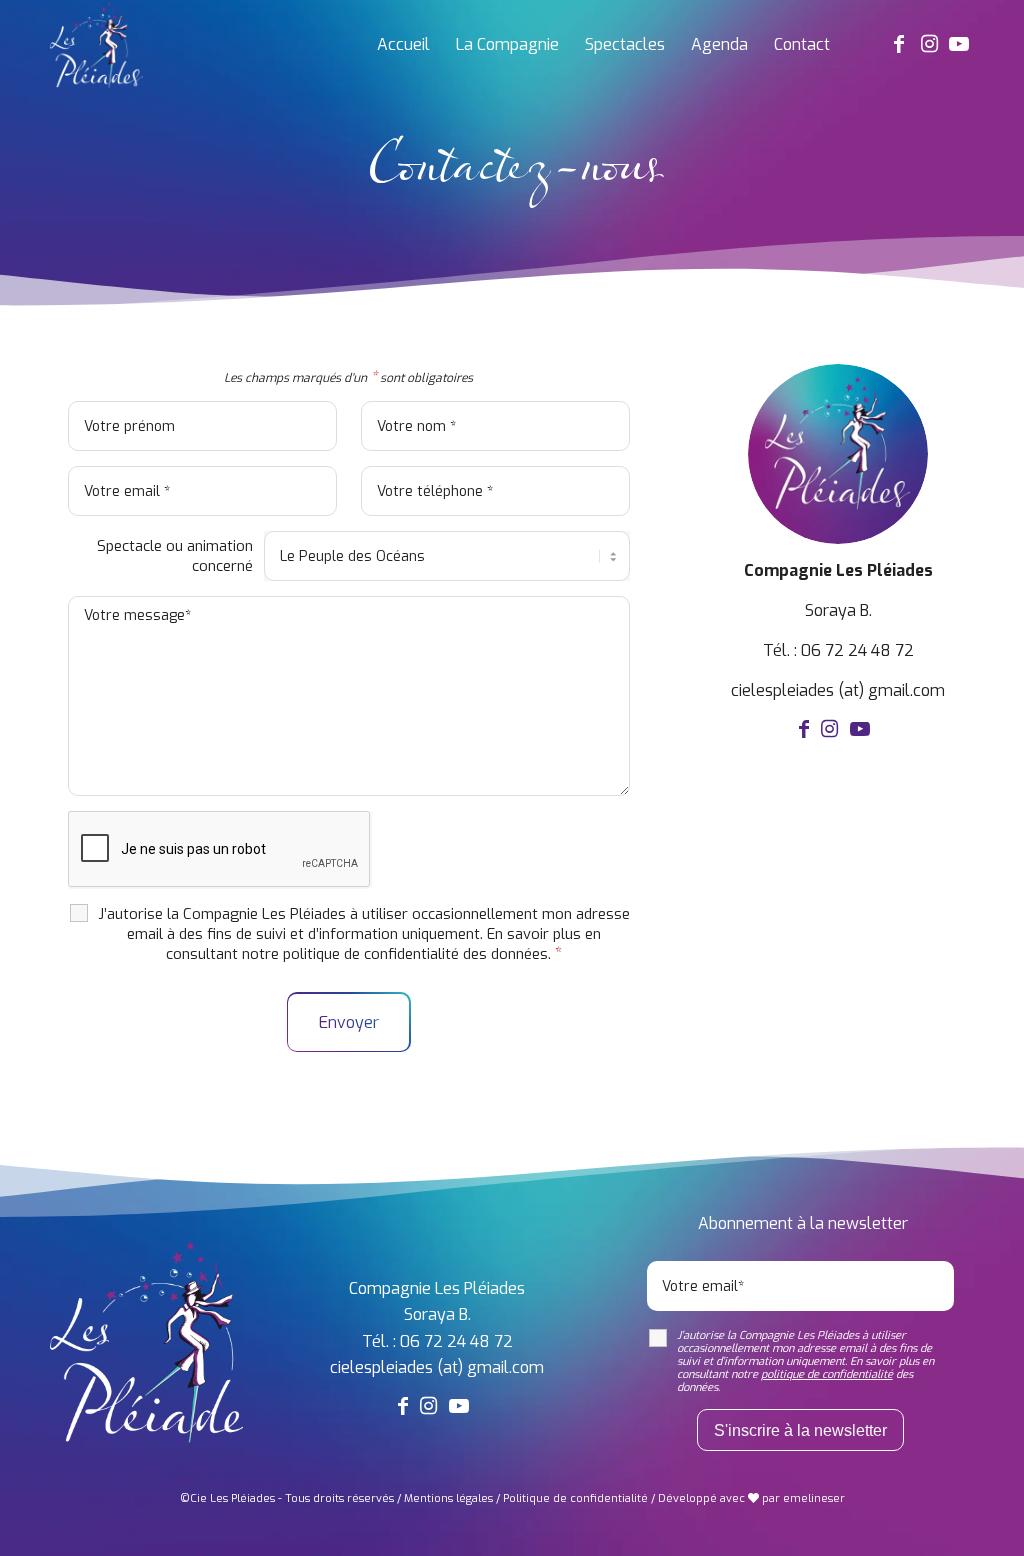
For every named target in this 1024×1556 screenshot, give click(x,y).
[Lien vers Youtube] (959, 44)
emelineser (814, 1498)
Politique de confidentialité (575, 1498)
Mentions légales (448, 1498)
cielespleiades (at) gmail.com (838, 690)
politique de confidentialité (371, 954)
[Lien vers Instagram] (929, 44)
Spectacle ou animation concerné (175, 556)
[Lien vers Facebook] (899, 44)
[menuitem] (403, 45)
